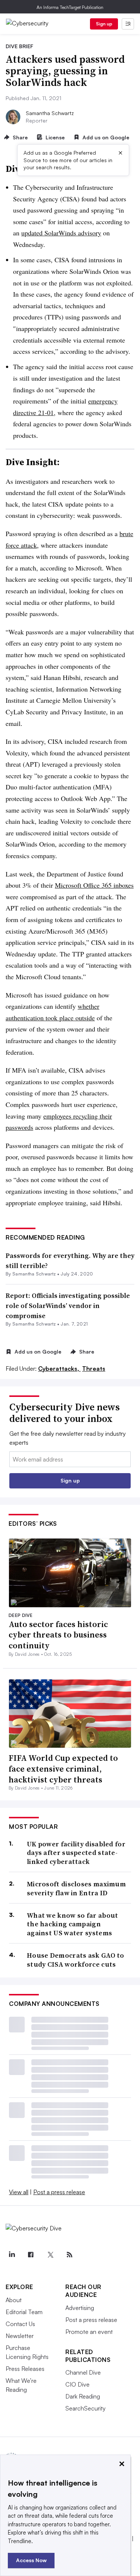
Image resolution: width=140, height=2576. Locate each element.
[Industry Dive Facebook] (31, 2255)
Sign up (104, 24)
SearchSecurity (85, 2408)
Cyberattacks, (59, 1369)
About (14, 2300)
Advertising (80, 2308)
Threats (94, 1369)
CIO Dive (77, 2384)
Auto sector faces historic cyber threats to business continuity (58, 1635)
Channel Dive (83, 2372)
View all (19, 2192)
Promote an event (89, 2332)
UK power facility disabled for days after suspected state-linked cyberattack (76, 1853)
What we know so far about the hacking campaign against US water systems (73, 1924)
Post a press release (59, 2192)
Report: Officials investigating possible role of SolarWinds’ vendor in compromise (68, 1306)
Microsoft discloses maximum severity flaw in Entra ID (76, 1888)
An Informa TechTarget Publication (70, 7)
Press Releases (25, 2369)
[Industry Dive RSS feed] (69, 2255)
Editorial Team (24, 2312)
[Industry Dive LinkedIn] (12, 2255)
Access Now (31, 2560)
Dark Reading (83, 2396)
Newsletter (20, 2336)
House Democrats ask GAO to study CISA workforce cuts (76, 1960)
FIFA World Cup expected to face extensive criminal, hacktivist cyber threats (63, 1768)
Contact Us (20, 2324)
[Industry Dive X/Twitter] (50, 2255)
